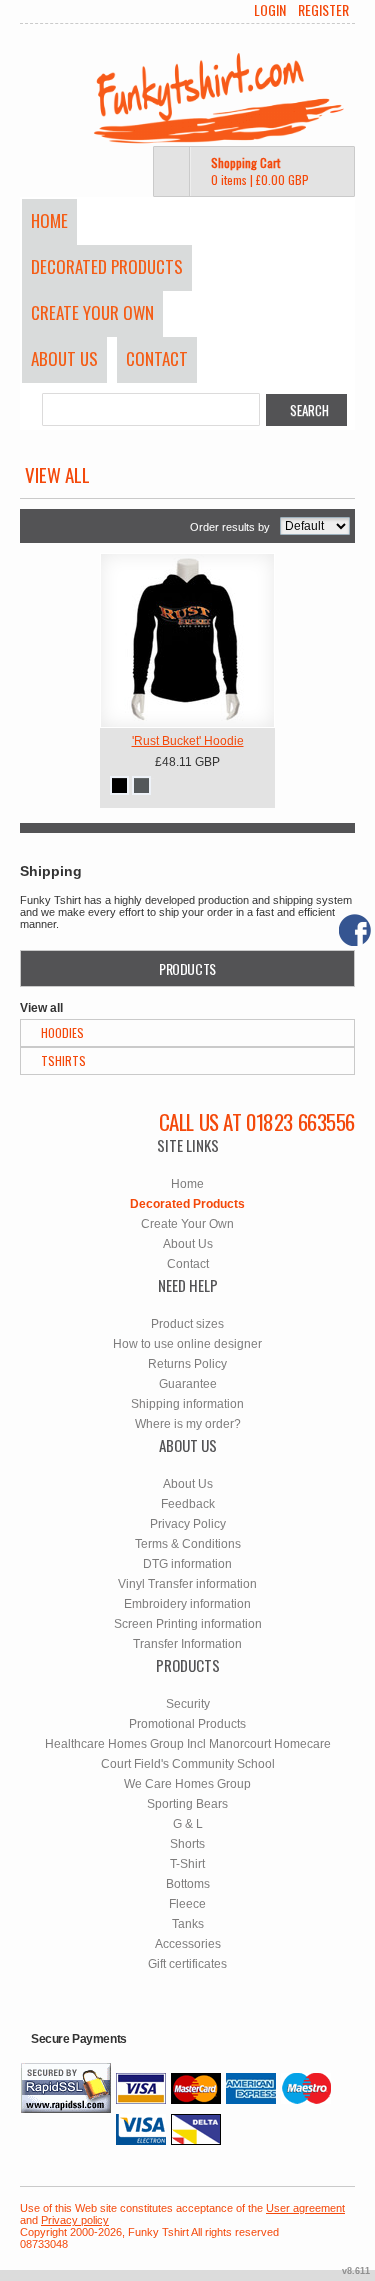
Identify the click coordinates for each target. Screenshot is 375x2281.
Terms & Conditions (188, 1544)
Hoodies (62, 1032)
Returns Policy (187, 1364)
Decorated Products (107, 266)
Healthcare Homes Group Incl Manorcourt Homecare (188, 1744)
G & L (188, 1824)
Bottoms (188, 1884)
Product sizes (187, 1324)
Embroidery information (187, 1604)
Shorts (187, 1844)
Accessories (188, 1944)
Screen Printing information (188, 1624)
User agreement (305, 2208)
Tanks (188, 1924)
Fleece (187, 1904)
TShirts (63, 1060)
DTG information (187, 1564)
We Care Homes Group (187, 1784)
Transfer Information (187, 1644)
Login (270, 10)
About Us (64, 358)
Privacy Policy (188, 1524)
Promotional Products (187, 1724)
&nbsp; (187, 640)
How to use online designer (187, 1344)
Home (49, 220)
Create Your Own (92, 312)
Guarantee (188, 1384)
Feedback (188, 1504)
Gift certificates (187, 1964)
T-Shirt (187, 1864)
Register (323, 10)
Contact (157, 358)
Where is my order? (188, 1424)
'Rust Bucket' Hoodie (188, 741)
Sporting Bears (187, 1804)
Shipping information (187, 1404)
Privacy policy (75, 2220)
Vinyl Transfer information (187, 1584)
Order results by (230, 527)
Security (188, 1704)
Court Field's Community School (188, 1764)
